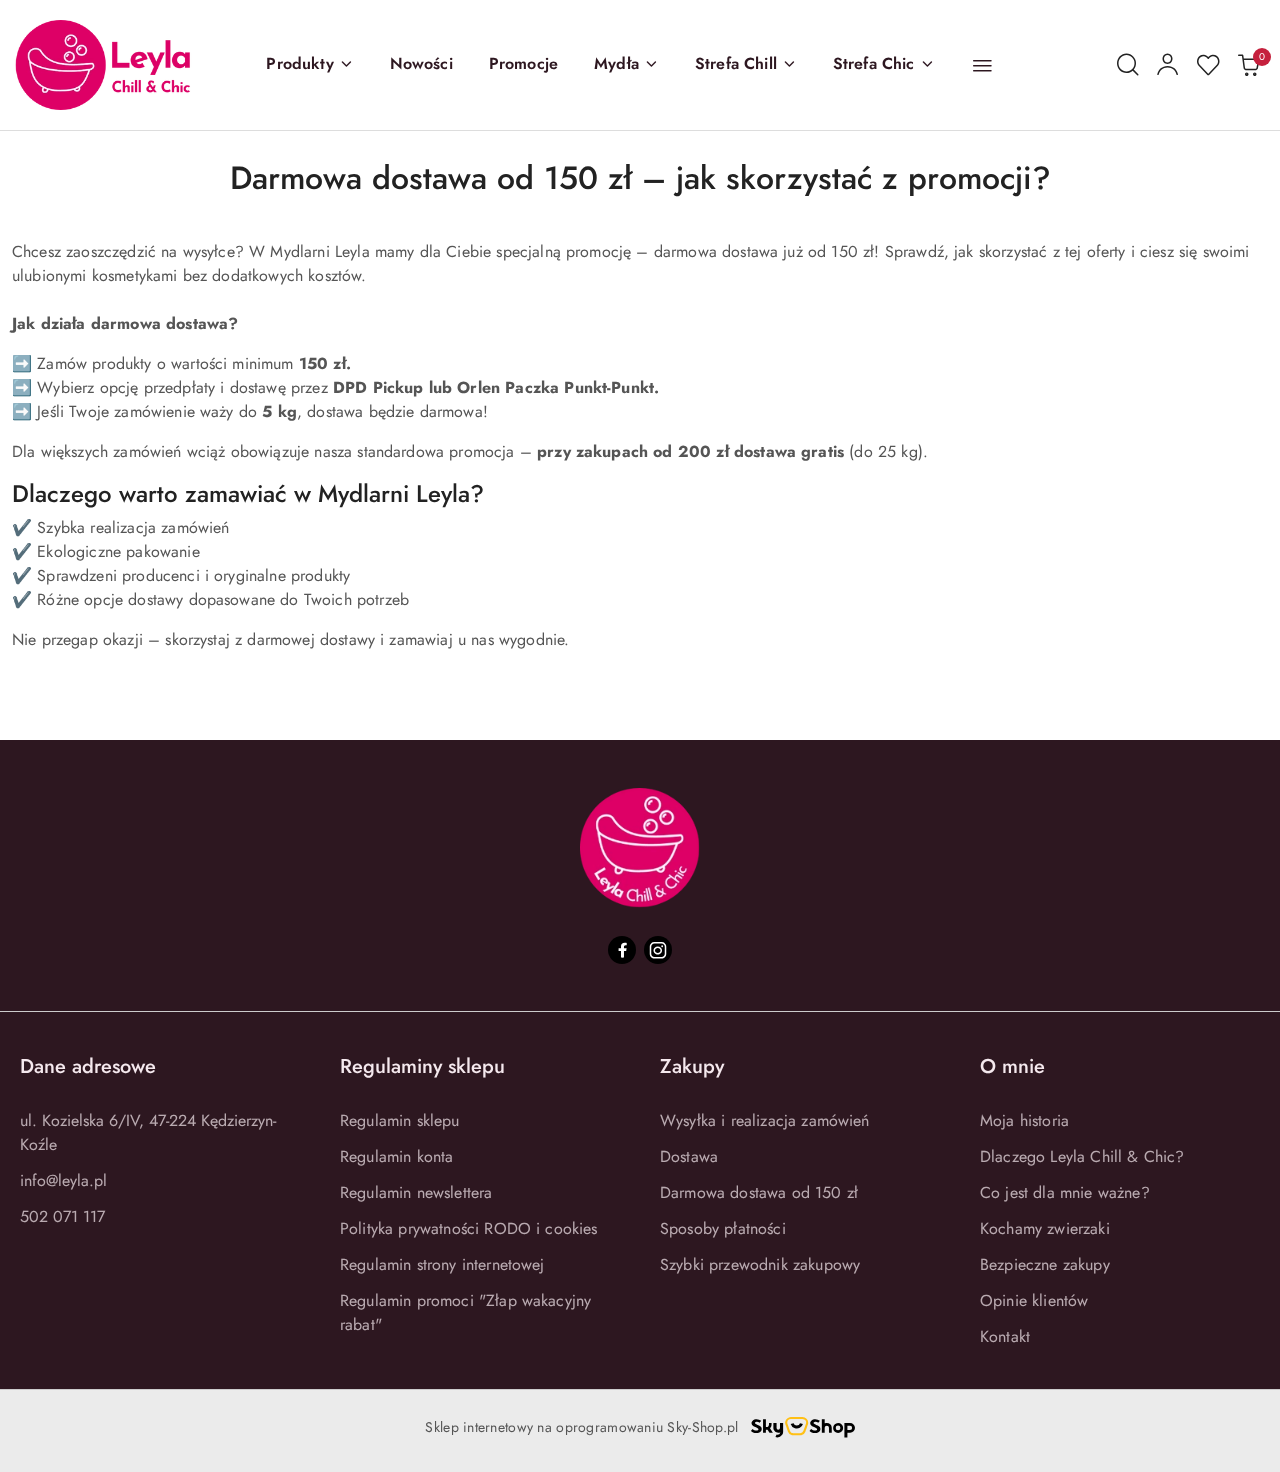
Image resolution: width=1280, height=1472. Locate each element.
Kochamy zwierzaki (1045, 1228)
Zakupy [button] (692, 1066)
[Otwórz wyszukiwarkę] (1128, 65)
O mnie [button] (1012, 1066)
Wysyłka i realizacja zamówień (765, 1120)
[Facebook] (622, 950)
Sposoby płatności (723, 1228)
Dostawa (689, 1156)
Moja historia (1024, 1120)
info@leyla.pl (63, 1180)
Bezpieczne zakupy (1045, 1264)
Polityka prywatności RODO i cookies (469, 1228)
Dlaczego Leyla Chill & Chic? (1082, 1156)
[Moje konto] (1168, 65)
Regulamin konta (396, 1156)
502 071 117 (62, 1216)
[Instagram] (658, 950)
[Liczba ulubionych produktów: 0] (1208, 65)
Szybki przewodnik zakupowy (760, 1264)
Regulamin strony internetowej (442, 1264)
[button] (309, 65)
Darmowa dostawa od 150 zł (759, 1192)
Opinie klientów (1034, 1300)
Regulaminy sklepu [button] (422, 1066)
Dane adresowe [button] (88, 1066)
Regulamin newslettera (416, 1192)
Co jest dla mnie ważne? (1065, 1192)
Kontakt (1005, 1336)
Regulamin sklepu (400, 1120)
